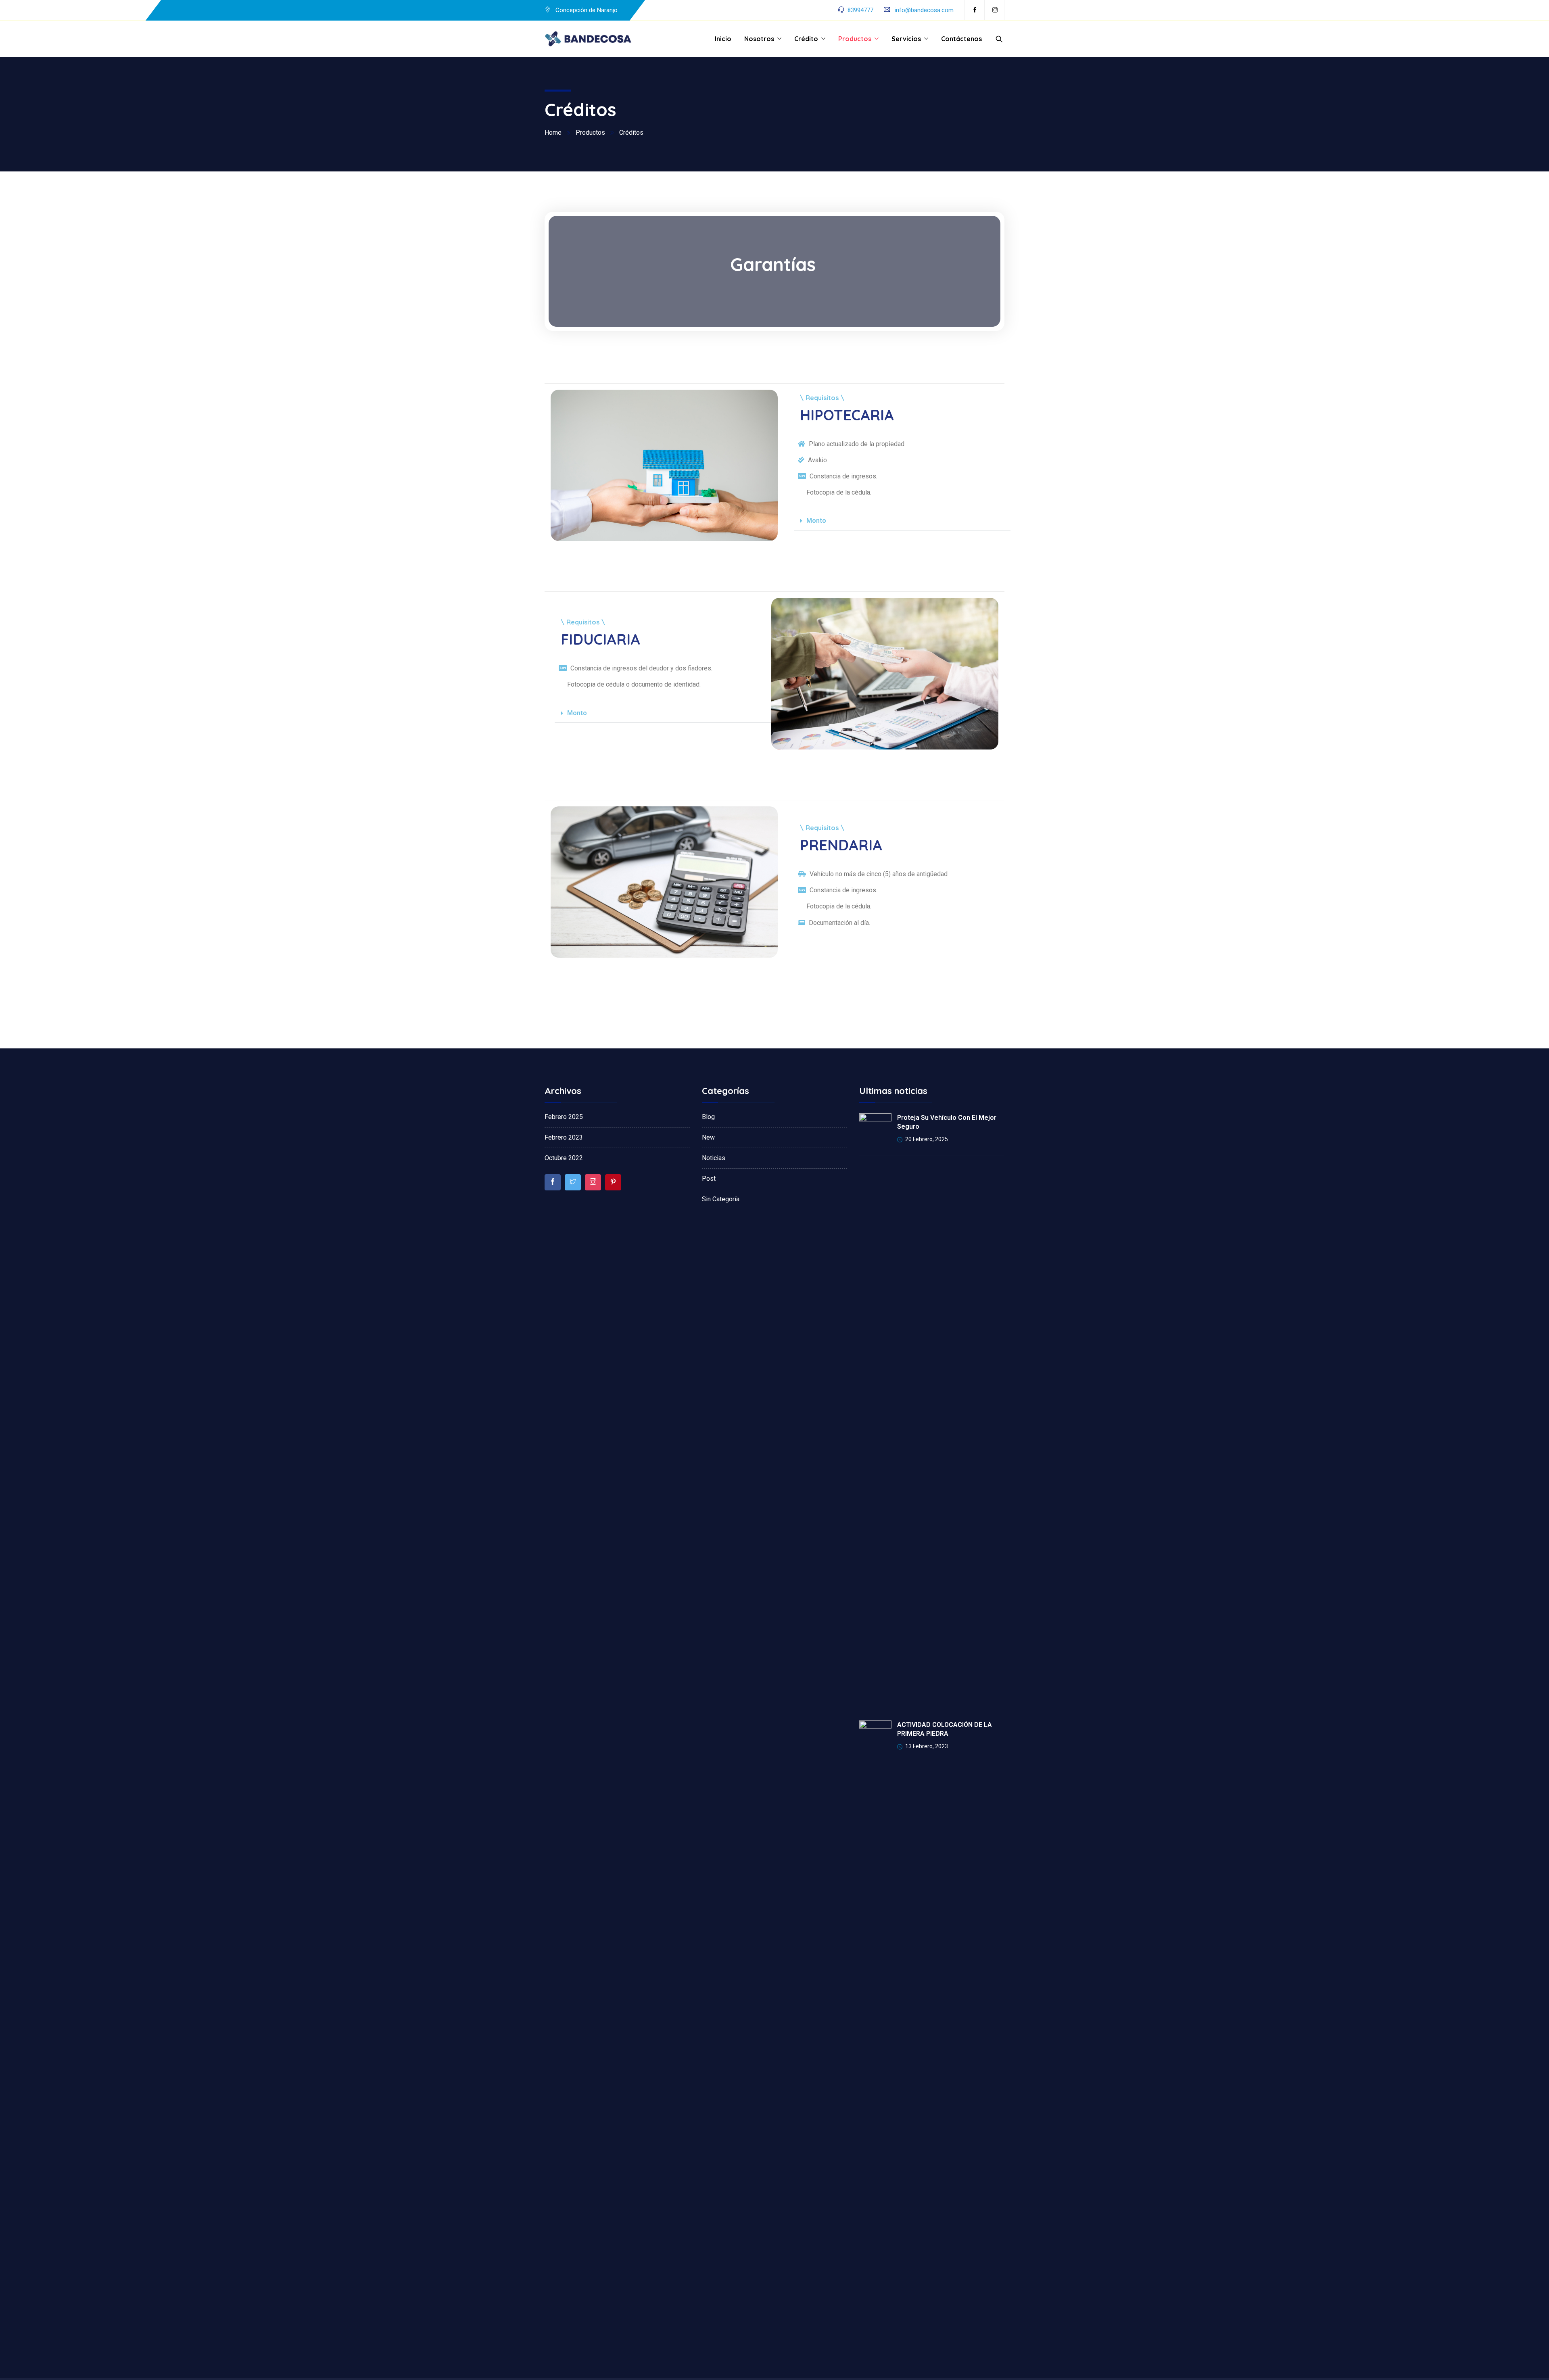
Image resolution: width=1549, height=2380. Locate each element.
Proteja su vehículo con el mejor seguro (947, 1122)
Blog (708, 1117)
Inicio (723, 39)
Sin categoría (721, 1199)
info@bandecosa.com (924, 10)
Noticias (714, 1158)
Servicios (906, 39)
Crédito (806, 39)
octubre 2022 (564, 1158)
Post (709, 1179)
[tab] (902, 521)
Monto (816, 521)
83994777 (860, 10)
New (708, 1137)
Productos (855, 39)
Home (553, 133)
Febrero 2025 (564, 1117)
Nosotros (759, 39)
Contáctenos (961, 39)
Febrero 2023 (564, 1137)
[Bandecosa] (589, 39)
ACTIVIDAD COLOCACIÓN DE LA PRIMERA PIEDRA (945, 1729)
